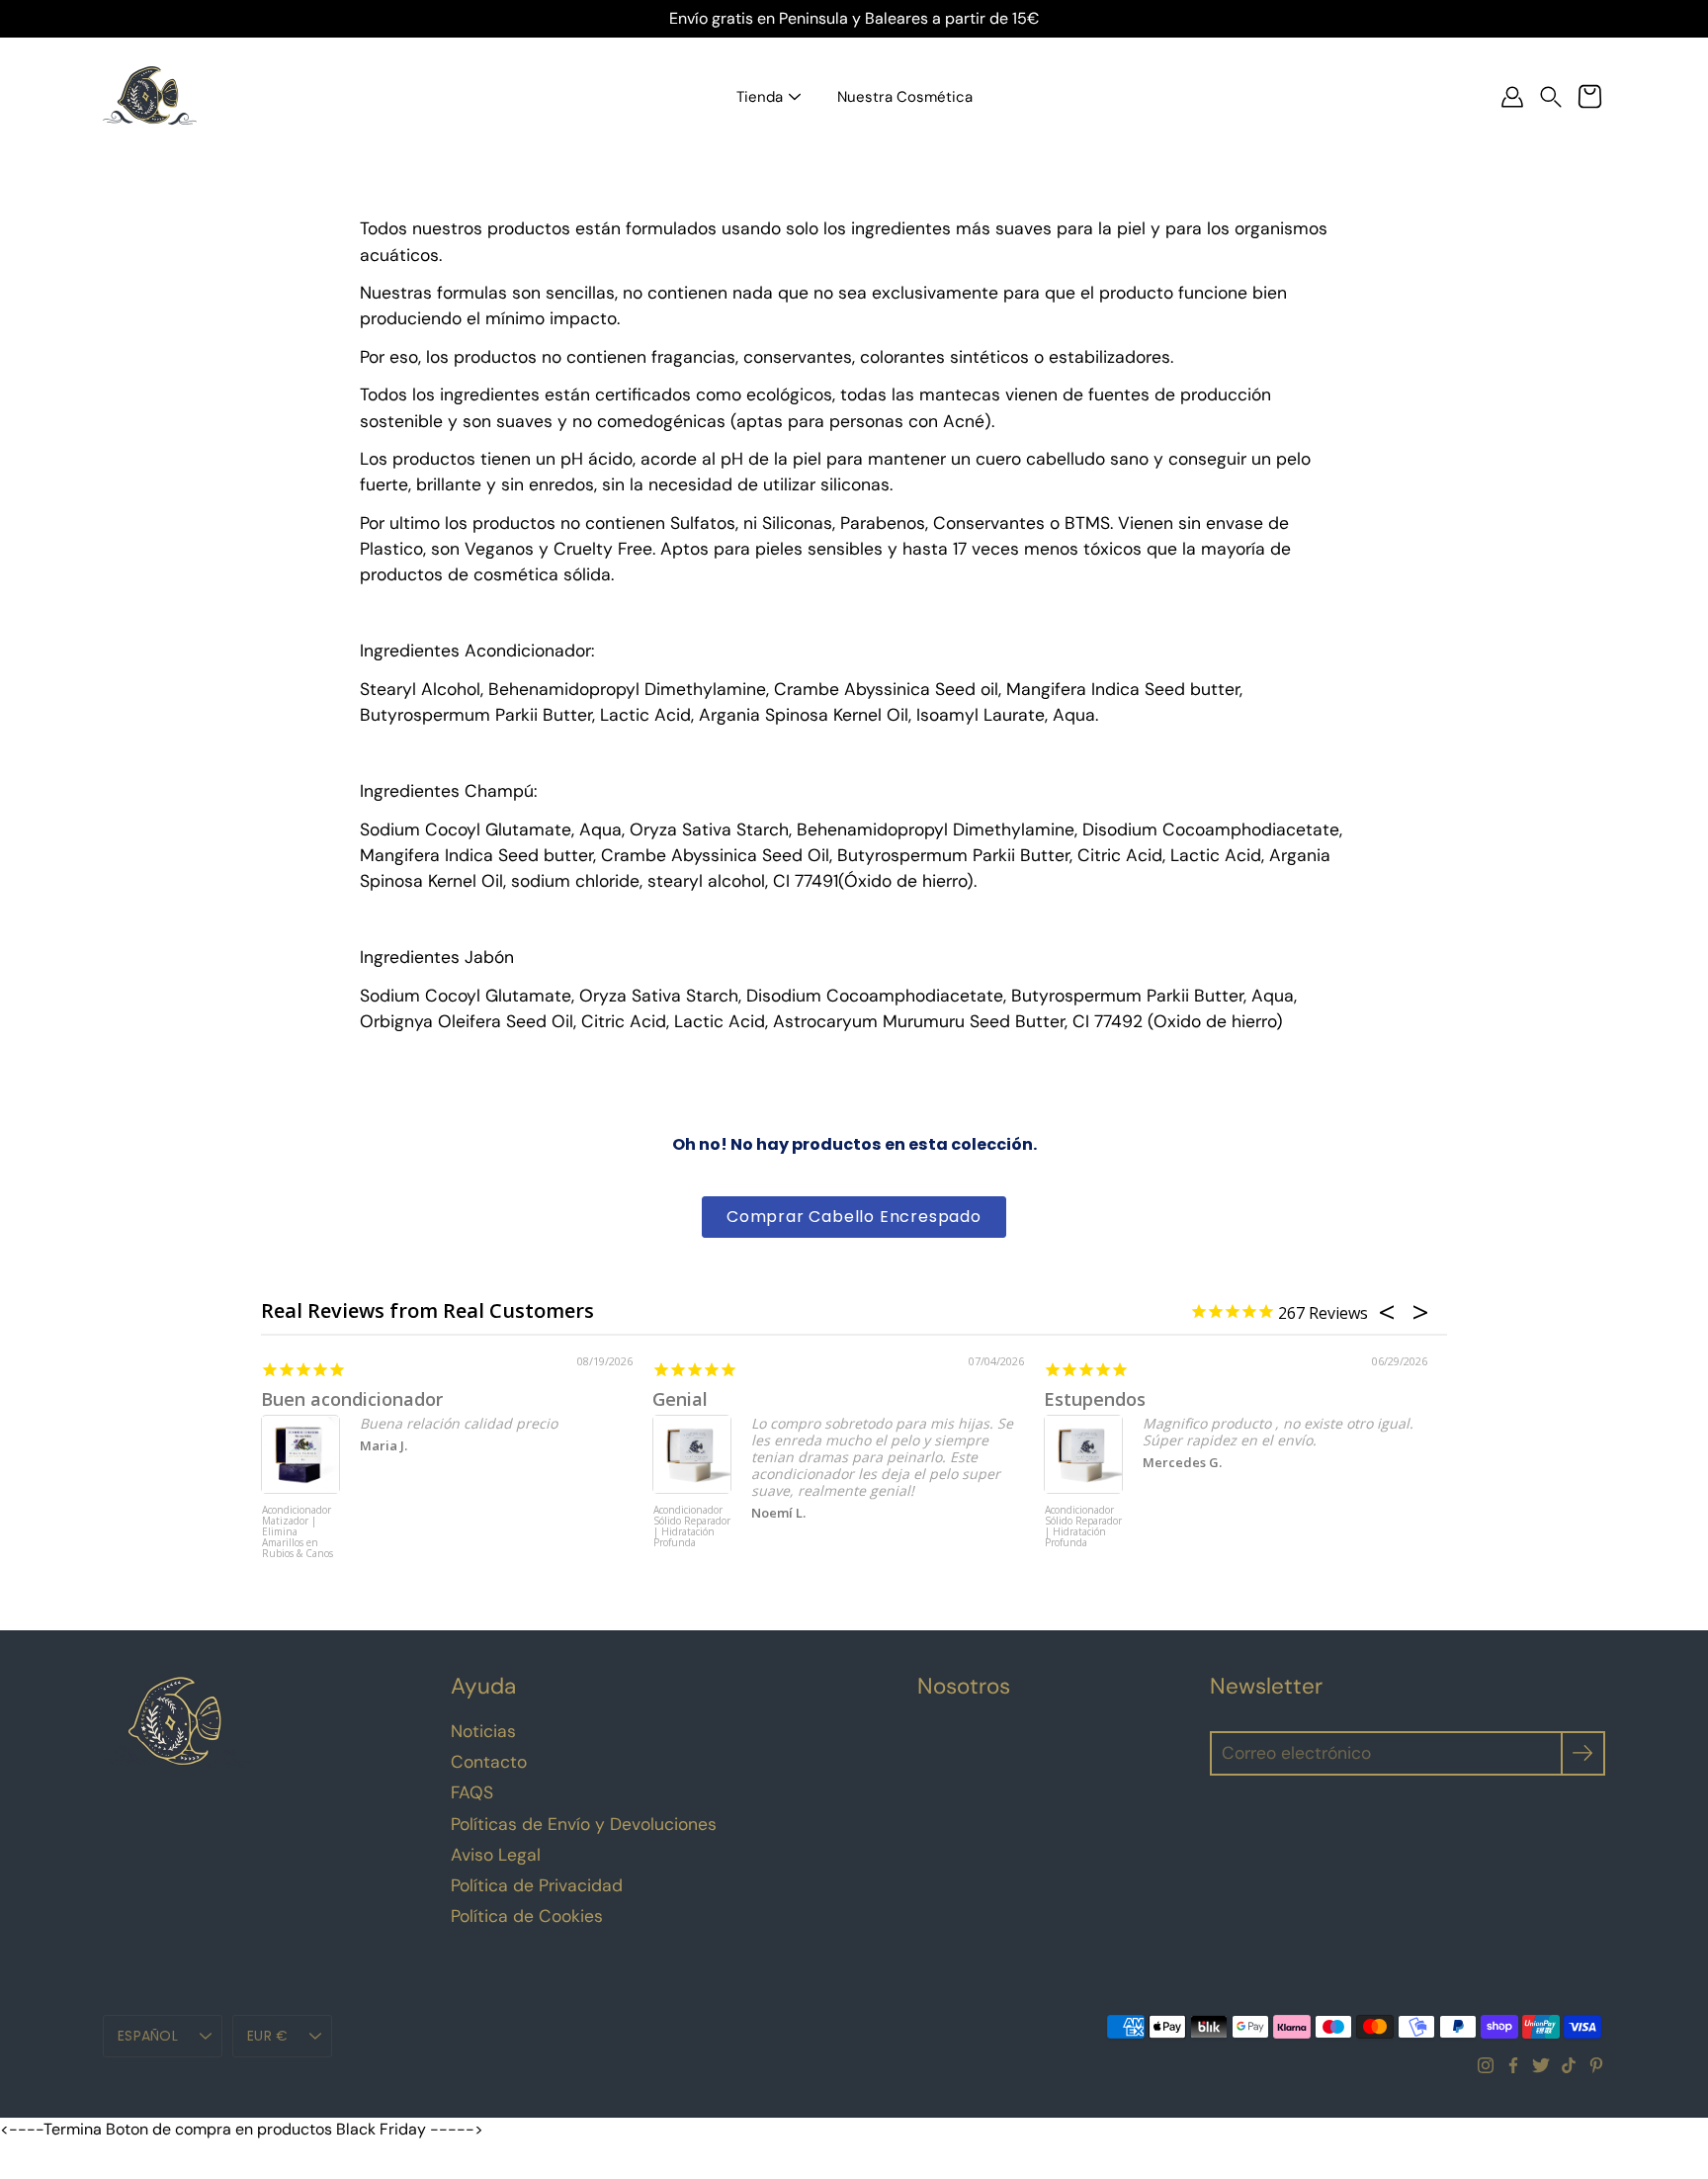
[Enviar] (1583, 1753)
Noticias (483, 1731)
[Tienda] (795, 97)
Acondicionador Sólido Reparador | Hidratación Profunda (692, 1527)
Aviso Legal (496, 1855)
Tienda (760, 97)
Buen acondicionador (352, 1399)
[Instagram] (1486, 2065)
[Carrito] (1589, 97)
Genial (680, 1399)
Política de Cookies (527, 1916)
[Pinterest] (1596, 2065)
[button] (1551, 97)
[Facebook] (1513, 2065)
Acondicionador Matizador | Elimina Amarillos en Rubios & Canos (298, 1532)
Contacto (489, 1762)
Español (148, 2036)
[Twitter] (1541, 2065)
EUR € (267, 2036)
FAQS (472, 1792)
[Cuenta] (1512, 97)
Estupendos (1095, 1399)
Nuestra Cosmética (905, 97)
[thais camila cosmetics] (150, 97)
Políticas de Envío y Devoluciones (584, 1824)
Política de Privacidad (537, 1885)
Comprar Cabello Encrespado (854, 1217)
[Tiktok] (1569, 2065)
